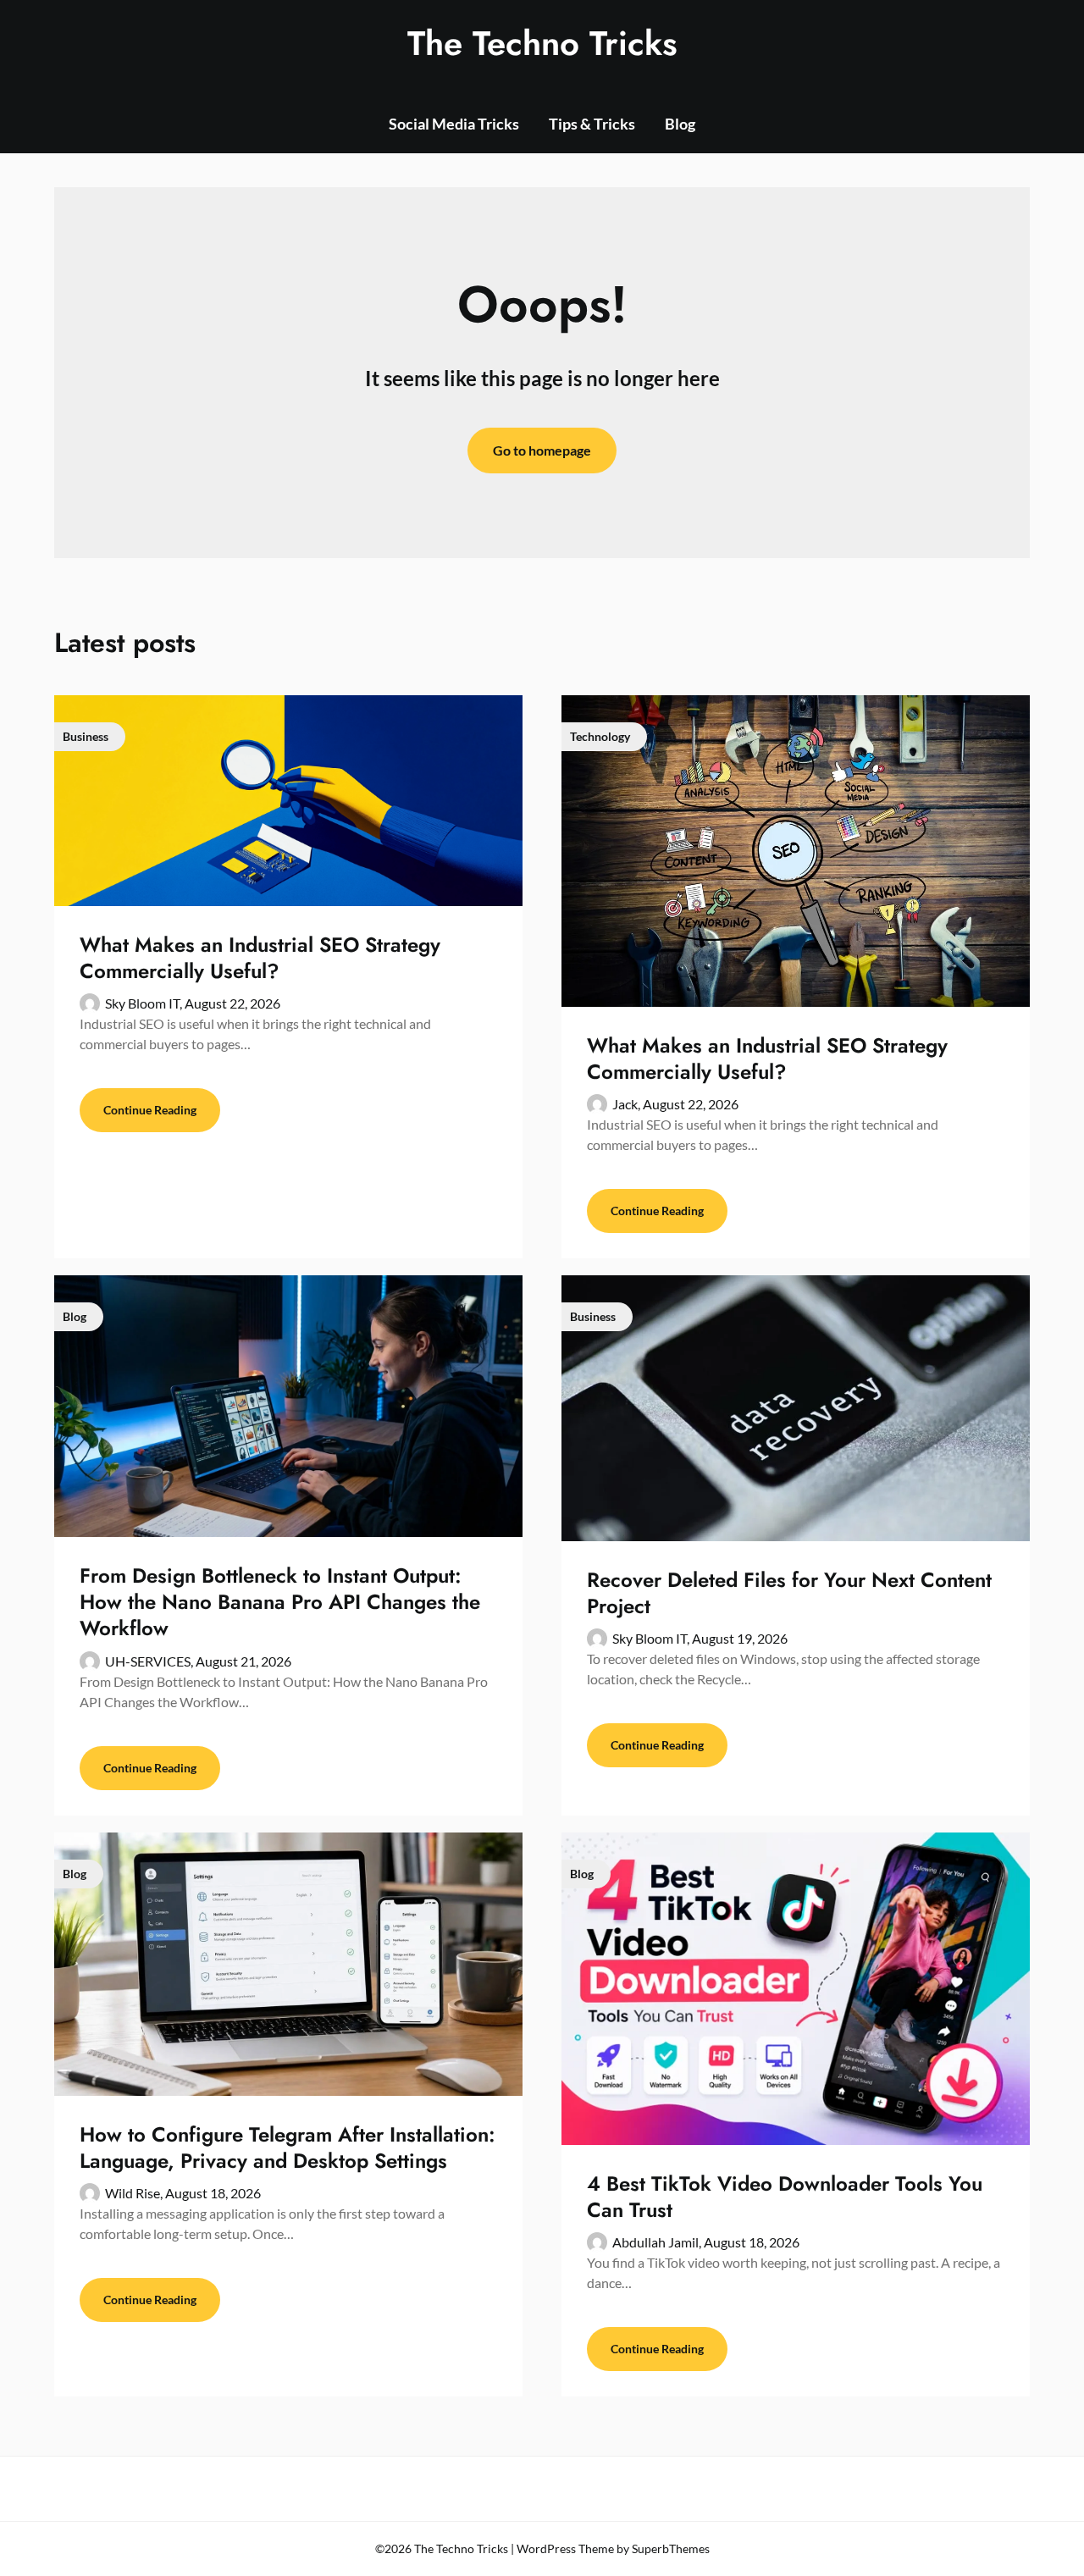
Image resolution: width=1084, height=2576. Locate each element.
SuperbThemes (671, 2548)
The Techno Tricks (542, 43)
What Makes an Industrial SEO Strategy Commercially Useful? (260, 958)
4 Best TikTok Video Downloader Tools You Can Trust (785, 2197)
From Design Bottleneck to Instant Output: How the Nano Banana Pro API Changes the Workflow (280, 1602)
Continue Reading (150, 1110)
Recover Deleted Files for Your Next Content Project (789, 1593)
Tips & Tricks (592, 124)
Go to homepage (542, 450)
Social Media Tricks (454, 124)
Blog (680, 124)
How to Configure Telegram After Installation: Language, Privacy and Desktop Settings (288, 2148)
